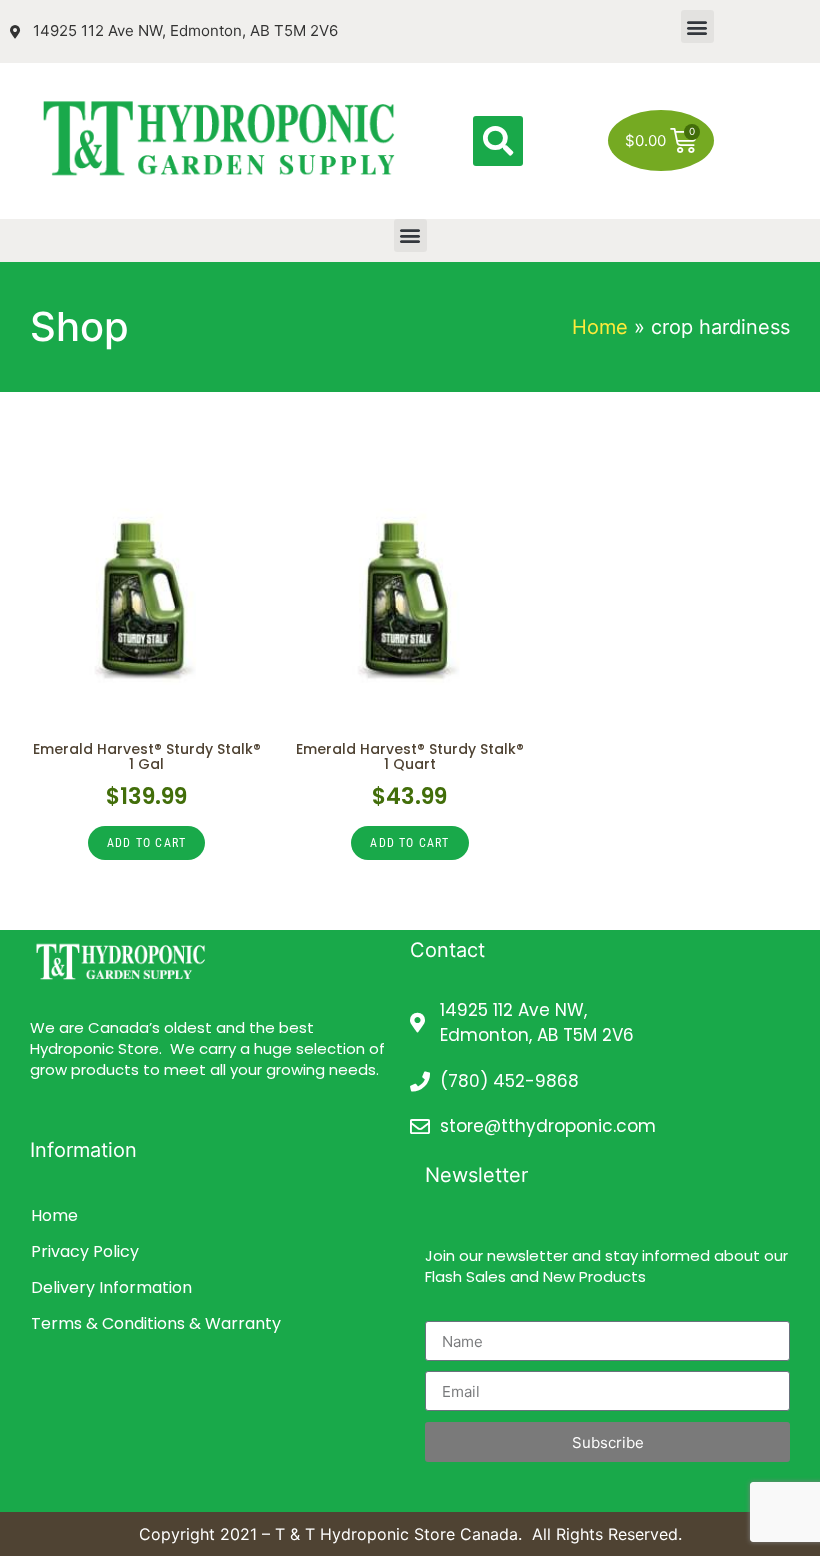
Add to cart (146, 843)
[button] (697, 26)
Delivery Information (111, 1287)
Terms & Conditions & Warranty (156, 1323)
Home (600, 327)
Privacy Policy (85, 1251)
